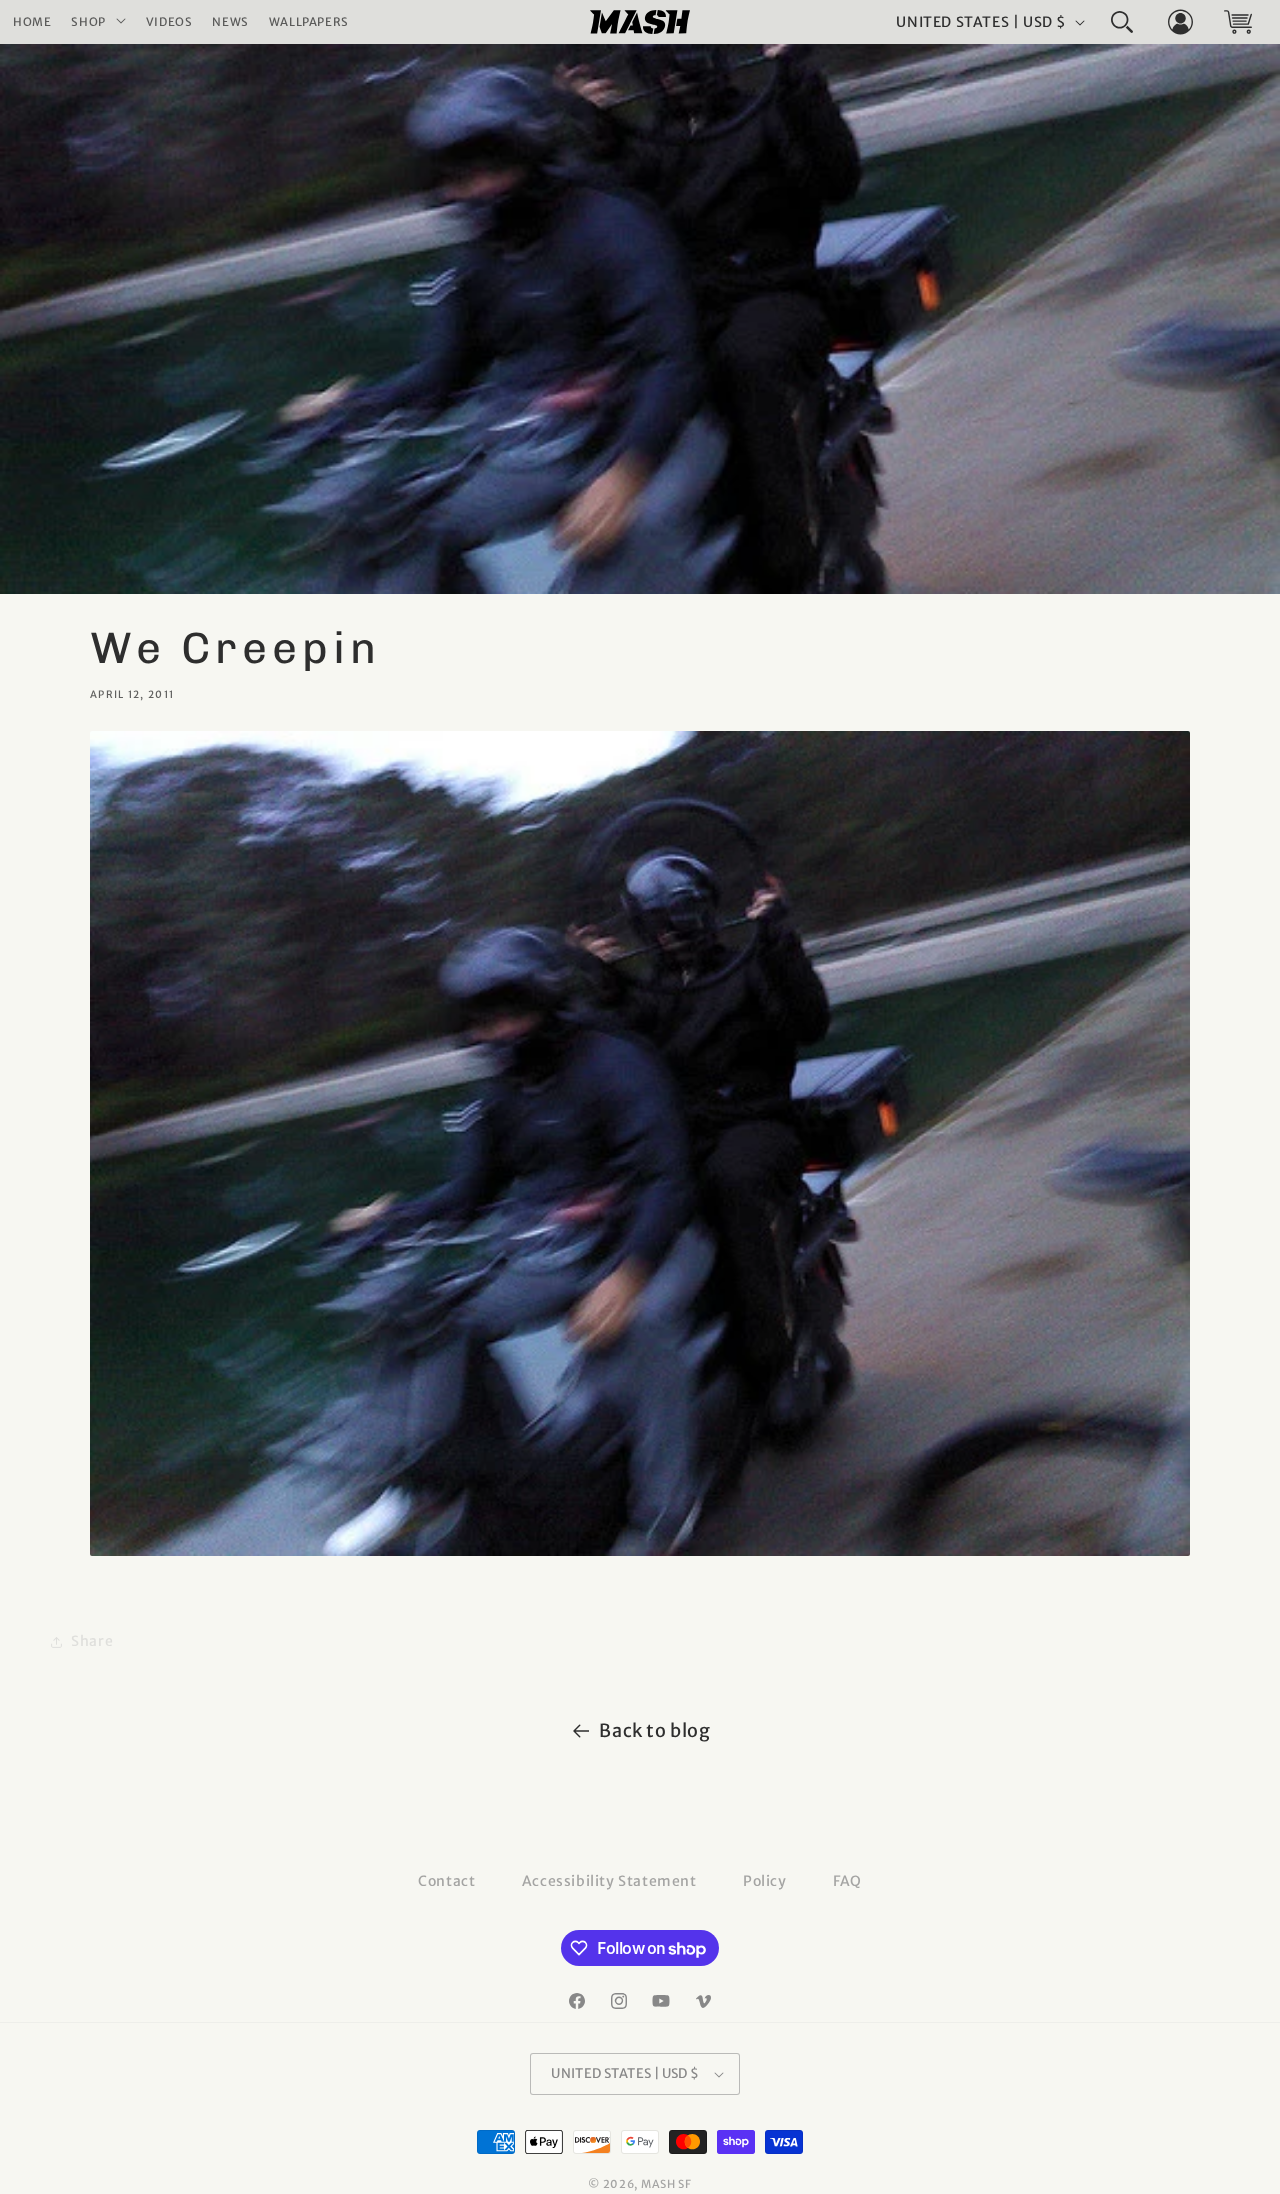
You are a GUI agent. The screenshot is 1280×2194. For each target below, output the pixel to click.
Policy (765, 1881)
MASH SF (666, 2184)
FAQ (847, 1881)
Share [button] (92, 1641)
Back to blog (654, 1730)
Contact (446, 1881)
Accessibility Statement (609, 1881)
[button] (98, 22)
